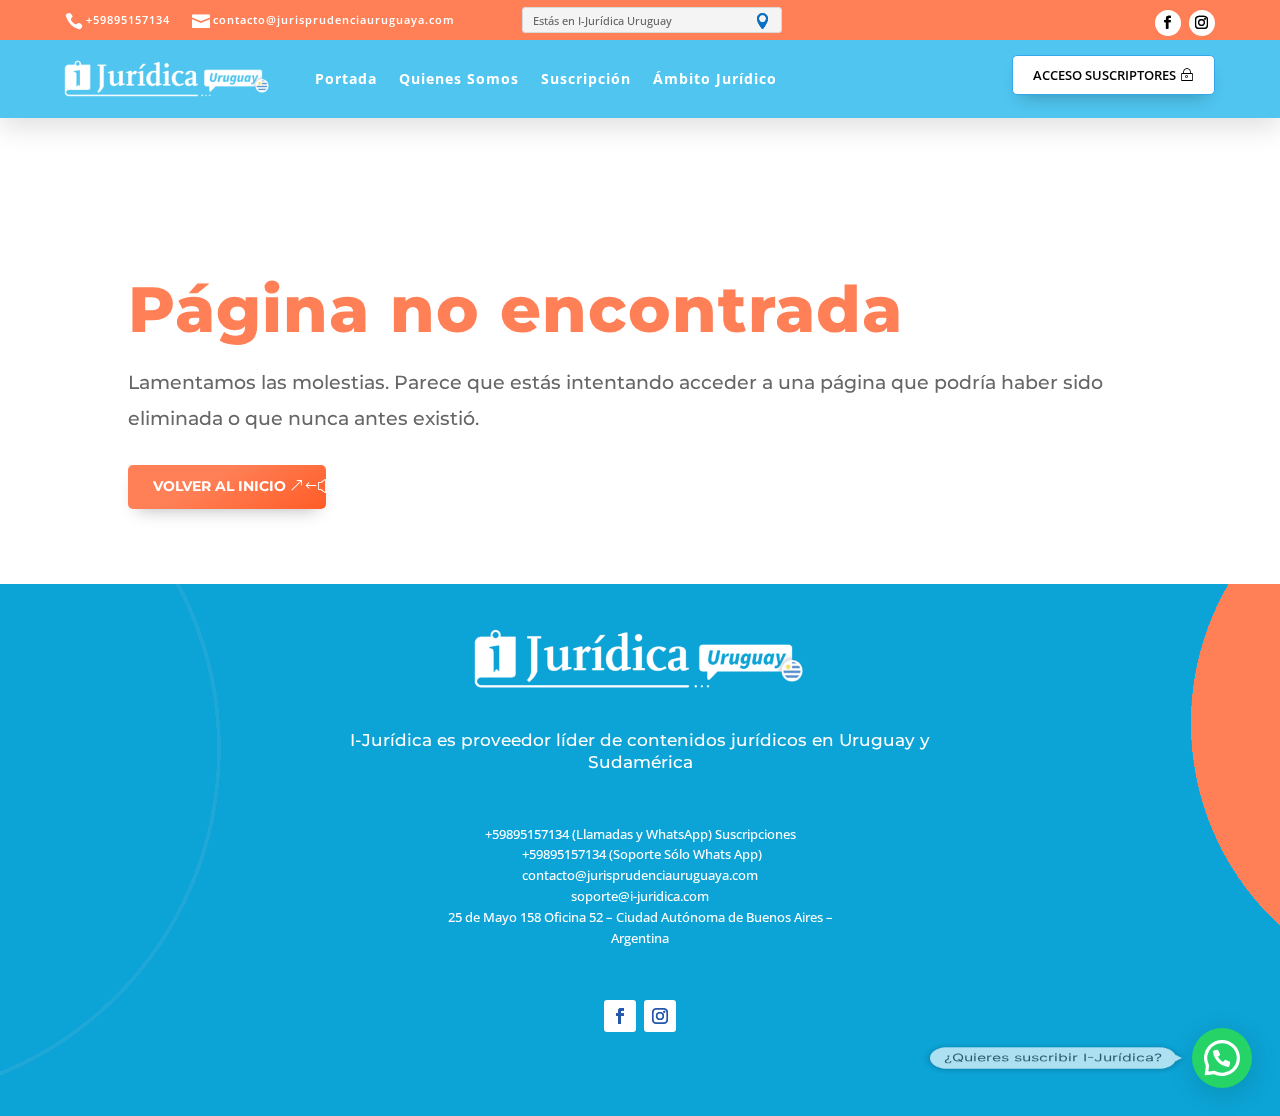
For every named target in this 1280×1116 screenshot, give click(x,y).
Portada (346, 78)
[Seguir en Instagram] (1202, 23)
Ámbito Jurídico (715, 78)
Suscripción (586, 78)
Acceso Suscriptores (1104, 75)
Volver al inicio (219, 486)
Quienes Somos (459, 78)
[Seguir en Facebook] (1168, 23)
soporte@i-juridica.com (640, 896)
